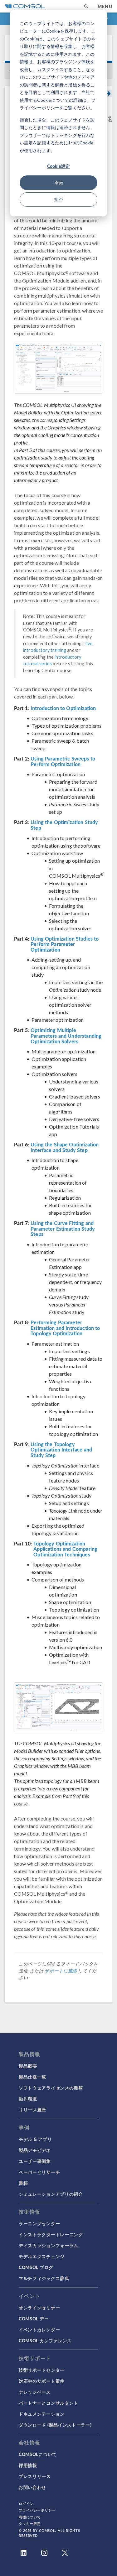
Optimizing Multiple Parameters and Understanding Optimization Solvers (66, 1036)
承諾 (59, 182)
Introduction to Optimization (63, 708)
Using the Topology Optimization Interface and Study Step (61, 1450)
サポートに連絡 (61, 1971)
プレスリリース (35, 2476)
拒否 (59, 199)
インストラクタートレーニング (51, 2234)
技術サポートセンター (42, 2370)
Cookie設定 (58, 166)
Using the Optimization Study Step (64, 825)
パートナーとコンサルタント (49, 2403)
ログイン (26, 2503)
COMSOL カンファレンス (45, 2340)
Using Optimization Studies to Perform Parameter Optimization (65, 944)
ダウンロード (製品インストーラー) (55, 2425)
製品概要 (28, 2066)
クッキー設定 (30, 2524)
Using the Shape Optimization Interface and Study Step (65, 1147)
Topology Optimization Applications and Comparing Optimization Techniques (65, 1549)
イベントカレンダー (39, 2329)
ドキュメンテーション (42, 2414)
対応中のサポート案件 (42, 2381)
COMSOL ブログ (36, 2267)
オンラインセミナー (39, 2308)
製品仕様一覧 (32, 2077)
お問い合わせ (32, 2487)
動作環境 (28, 2099)
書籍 (23, 2183)
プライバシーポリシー (37, 2510)
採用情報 (28, 2465)
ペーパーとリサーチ (39, 2172)
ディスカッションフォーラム (49, 2245)
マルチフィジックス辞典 (44, 2278)
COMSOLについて (38, 2454)
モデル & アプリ (35, 2139)
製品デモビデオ (35, 2150)
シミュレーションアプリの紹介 (51, 2194)
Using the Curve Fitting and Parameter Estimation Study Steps (63, 1229)
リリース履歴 (32, 2110)
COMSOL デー (34, 2319)
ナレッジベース (35, 2392)
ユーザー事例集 (35, 2161)
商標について (30, 2517)
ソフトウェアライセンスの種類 (51, 2088)
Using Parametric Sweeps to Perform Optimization (63, 761)
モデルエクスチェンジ (42, 2256)
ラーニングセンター (39, 2223)
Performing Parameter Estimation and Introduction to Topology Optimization (65, 1328)
